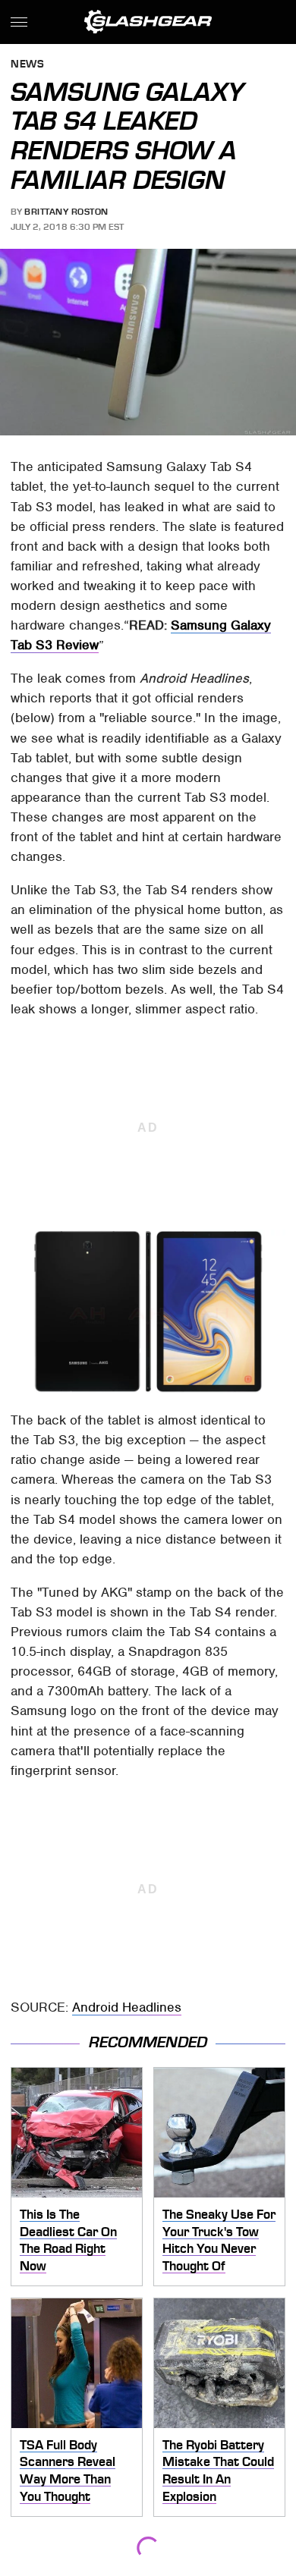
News (27, 65)
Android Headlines (127, 2007)
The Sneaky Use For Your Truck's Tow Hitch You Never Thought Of (219, 2240)
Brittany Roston (66, 212)
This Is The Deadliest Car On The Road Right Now (68, 2240)
